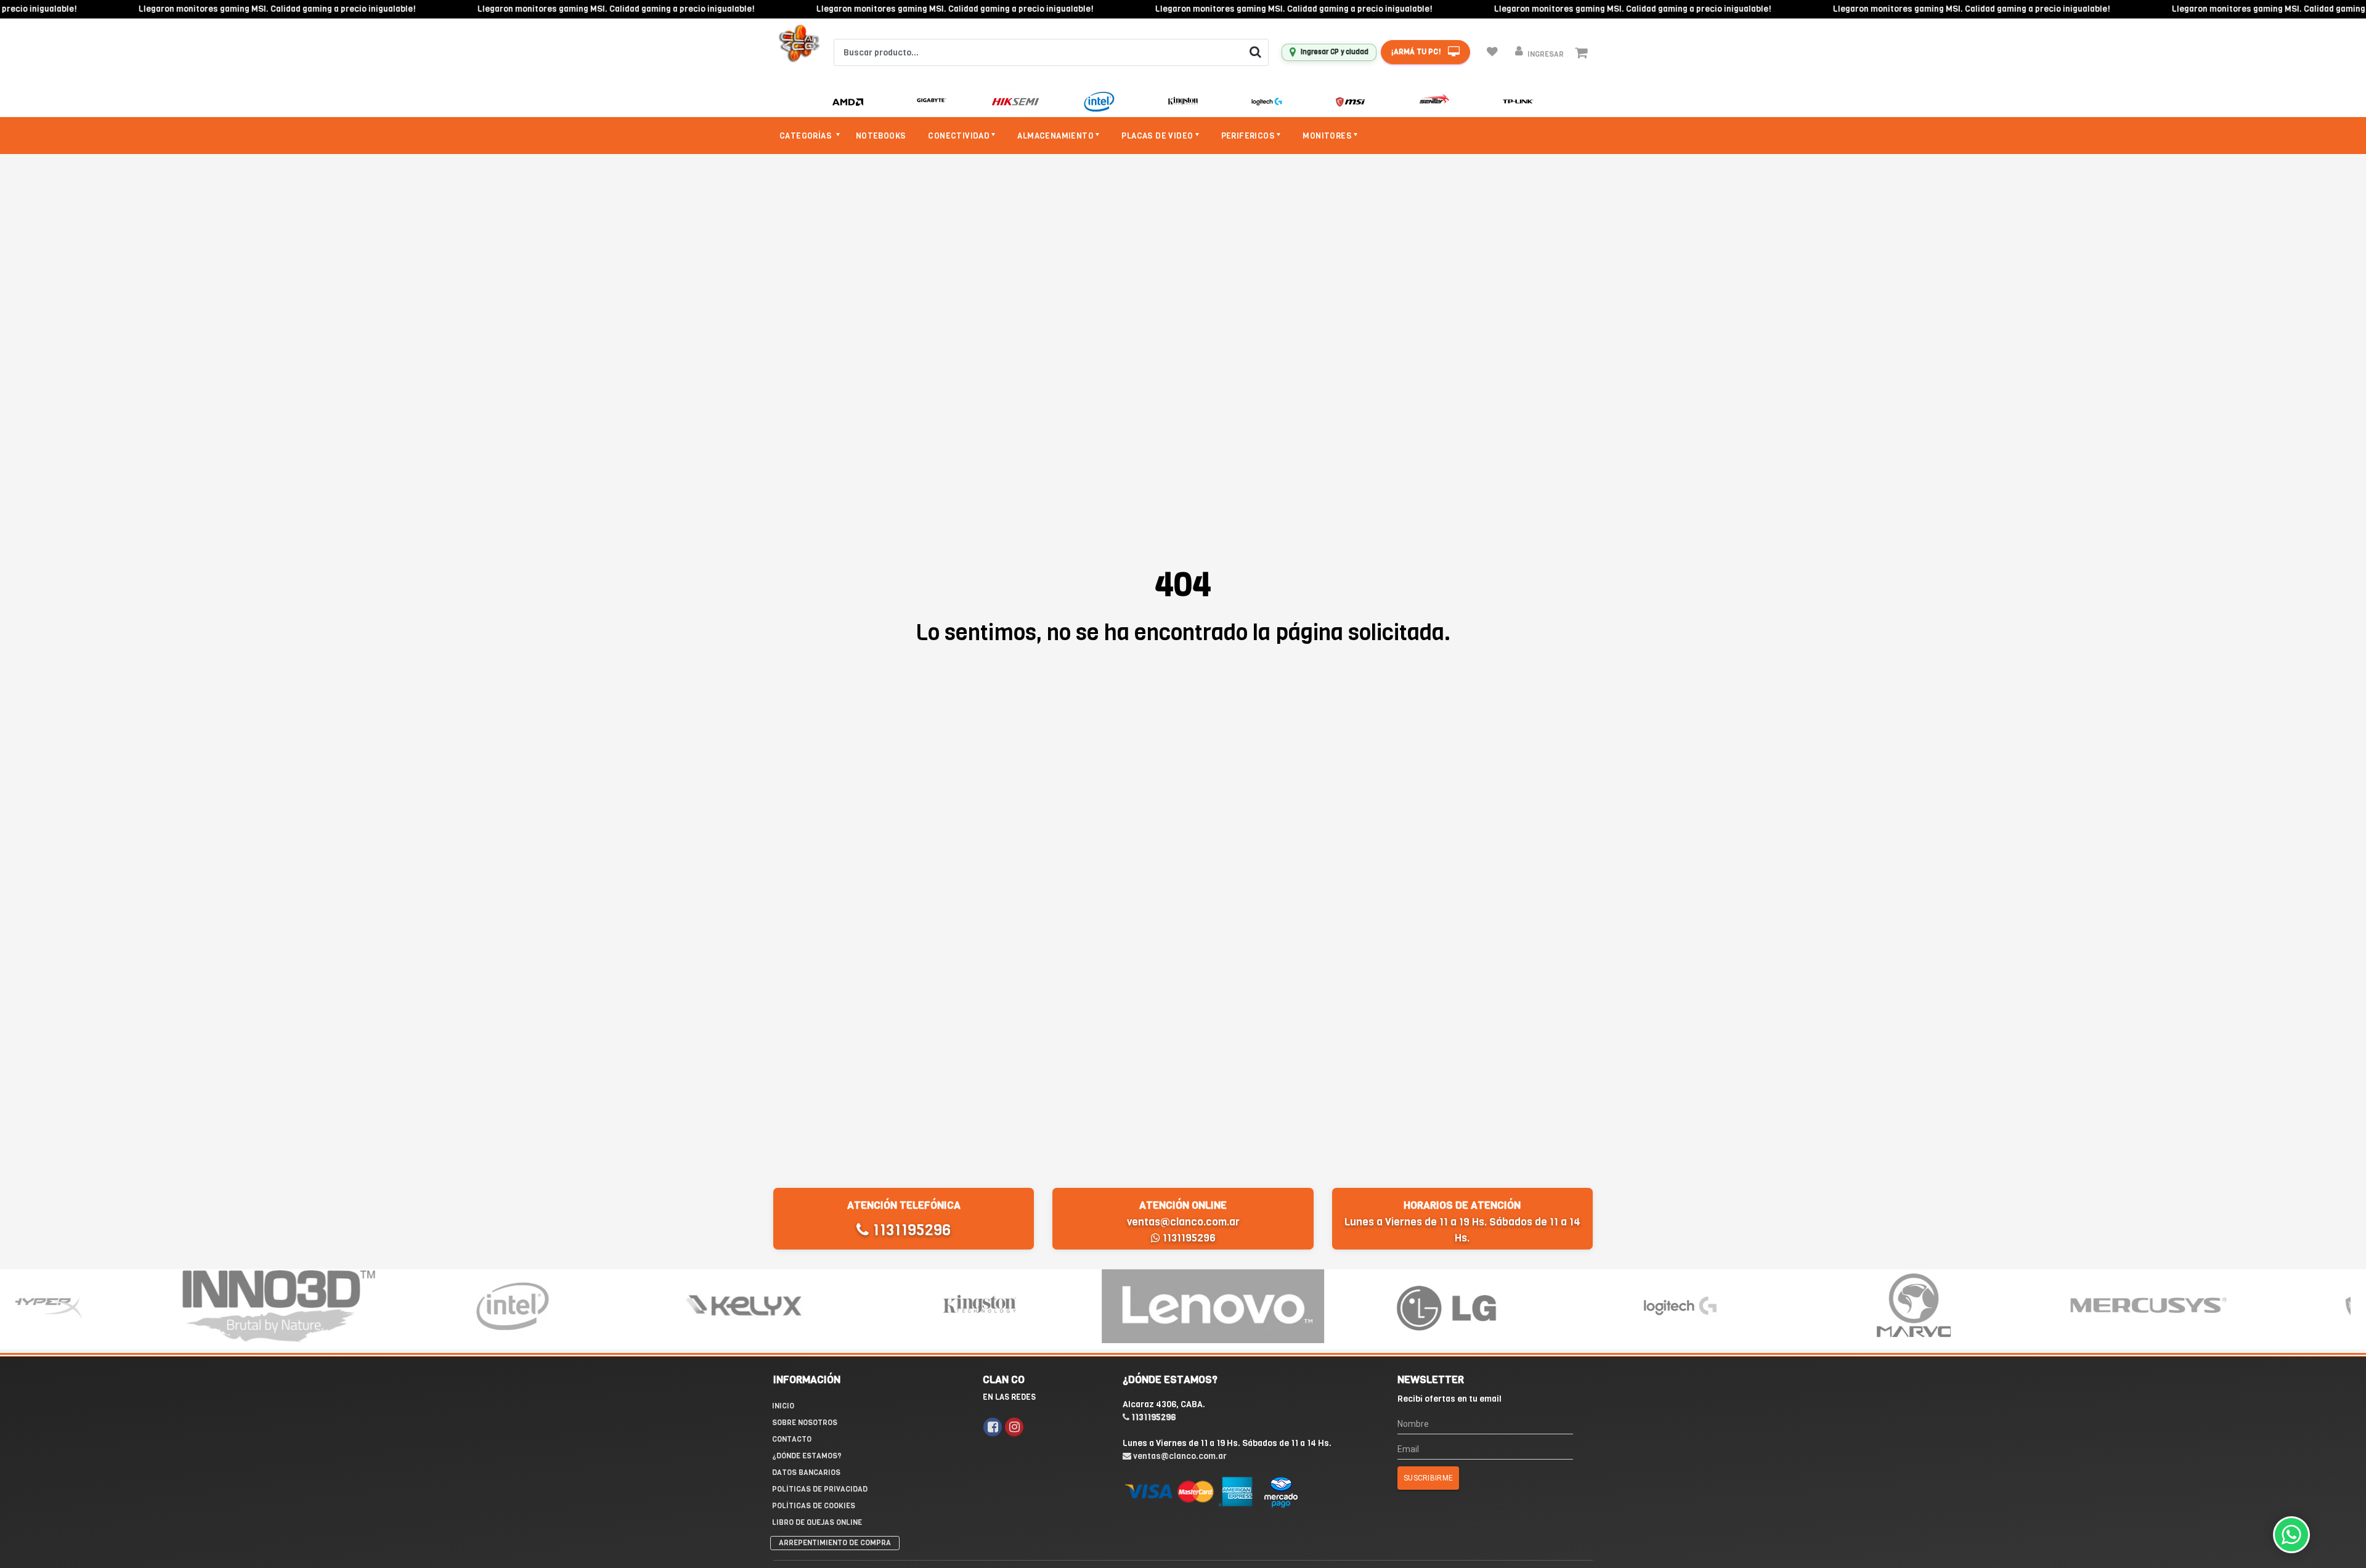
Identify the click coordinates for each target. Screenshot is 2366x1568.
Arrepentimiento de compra (835, 1543)
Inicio (783, 1406)
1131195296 (910, 1230)
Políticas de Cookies (814, 1506)
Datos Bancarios (806, 1473)
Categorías (807, 136)
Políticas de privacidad (820, 1489)
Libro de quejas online (817, 1522)
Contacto (792, 1439)
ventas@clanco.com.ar (1183, 1222)
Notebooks (881, 136)
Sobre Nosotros (805, 1423)
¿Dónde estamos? (807, 1456)
